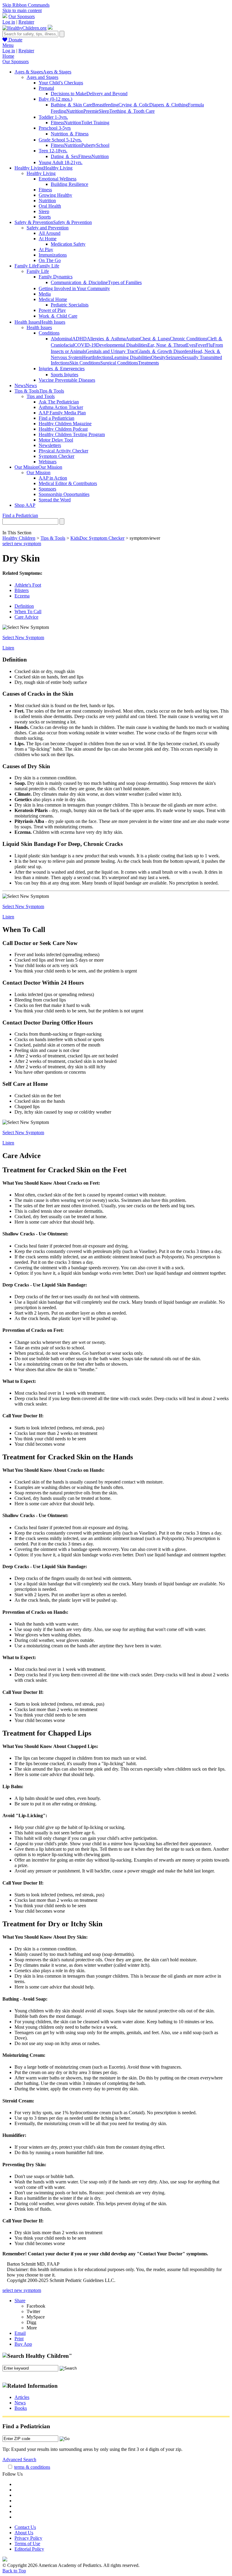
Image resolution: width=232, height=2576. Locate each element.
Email (20, 2333)
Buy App (23, 2344)
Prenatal (46, 88)
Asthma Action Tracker (61, 407)
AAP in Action (53, 478)
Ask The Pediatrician (59, 402)
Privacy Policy (28, 2538)
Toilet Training (95, 123)
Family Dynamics (56, 277)
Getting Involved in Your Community (74, 288)
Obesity (158, 357)
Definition (24, 606)
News (20, 2403)
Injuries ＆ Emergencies (62, 369)
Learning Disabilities (131, 357)
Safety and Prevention (48, 228)
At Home (48, 239)
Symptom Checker (56, 456)
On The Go (50, 260)
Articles (22, 2397)
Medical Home (53, 299)
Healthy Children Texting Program (72, 434)
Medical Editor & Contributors (68, 483)
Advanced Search (19, 2459)
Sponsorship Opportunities (64, 494)
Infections (102, 357)
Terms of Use (27, 2544)
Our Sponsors (22, 16)
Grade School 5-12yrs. (60, 140)
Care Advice (26, 617)
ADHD (79, 339)
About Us (24, 2533)
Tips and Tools (41, 396)
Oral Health (50, 206)
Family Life (38, 271)
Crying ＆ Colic (134, 105)
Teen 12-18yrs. (53, 151)
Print (19, 2339)
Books (21, 2408)
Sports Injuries (64, 375)
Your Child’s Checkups (61, 83)
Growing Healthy (55, 195)
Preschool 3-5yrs (55, 128)
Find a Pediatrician (56, 418)
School (103, 145)
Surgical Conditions (119, 363)
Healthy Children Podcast (63, 429)
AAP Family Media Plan (62, 413)
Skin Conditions (85, 363)
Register (26, 22)
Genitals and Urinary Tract (111, 351)
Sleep (104, 111)
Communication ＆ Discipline (79, 282)
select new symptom (22, 544)
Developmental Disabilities (122, 345)
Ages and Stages (42, 77)
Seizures (174, 357)
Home (8, 56)
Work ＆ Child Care (58, 316)
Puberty (89, 145)
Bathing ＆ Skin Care (71, 105)
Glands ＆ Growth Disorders (164, 351)
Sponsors (47, 489)
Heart (87, 357)
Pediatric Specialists (70, 305)
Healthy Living (41, 173)
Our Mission (39, 472)
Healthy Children (19, 538)
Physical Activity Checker (63, 451)
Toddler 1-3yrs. (53, 117)
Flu (209, 345)
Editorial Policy (29, 2549)
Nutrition (75, 111)
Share (20, 2301)
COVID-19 (85, 345)
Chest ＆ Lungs (155, 339)
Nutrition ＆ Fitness (70, 134)
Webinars (48, 462)
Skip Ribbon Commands (26, 5)
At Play (46, 249)
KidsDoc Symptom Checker (97, 538)
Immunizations (53, 255)
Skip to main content (22, 10)
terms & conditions (32, 2467)
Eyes (191, 345)
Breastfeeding (105, 105)
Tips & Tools (53, 538)
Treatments (148, 363)
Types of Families (125, 282)
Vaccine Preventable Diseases (67, 380)
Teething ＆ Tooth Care (132, 111)
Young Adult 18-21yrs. (61, 162)
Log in (9, 22)
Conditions (49, 333)
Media (45, 294)
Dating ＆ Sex (64, 156)
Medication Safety (68, 244)
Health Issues (39, 327)
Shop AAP (25, 505)
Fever (201, 345)
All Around (50, 233)
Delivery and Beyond (107, 94)
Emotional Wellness (58, 179)
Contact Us (25, 2527)
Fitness (57, 123)
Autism (133, 339)
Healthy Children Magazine (65, 424)
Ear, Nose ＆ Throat (167, 345)
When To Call (28, 612)
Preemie (91, 111)
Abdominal (61, 339)
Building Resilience (69, 184)
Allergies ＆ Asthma (106, 339)
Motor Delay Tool (56, 440)
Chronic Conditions (188, 339)
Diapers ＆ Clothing (169, 105)
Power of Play (52, 310)
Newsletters (50, 445)
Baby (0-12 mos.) (55, 99)
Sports (45, 217)
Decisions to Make (69, 94)
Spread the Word (55, 500)
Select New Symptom (23, 638)
